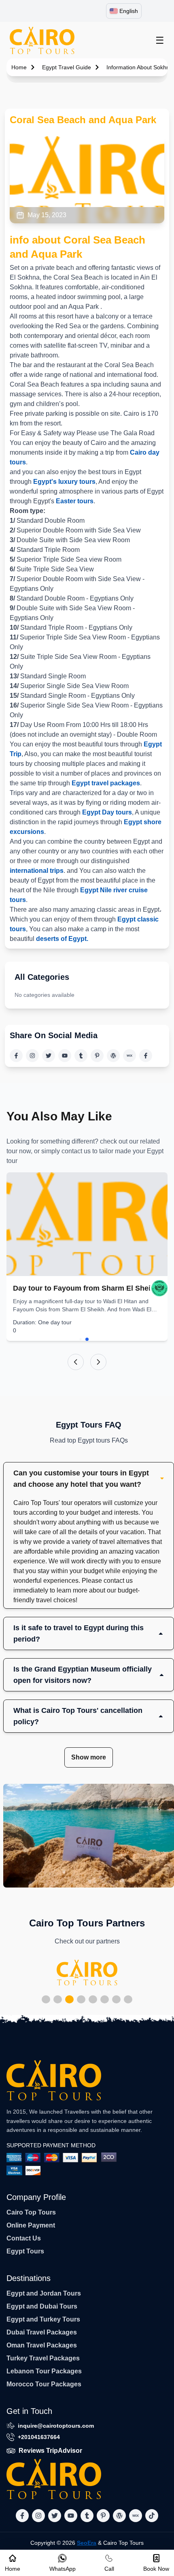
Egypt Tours (25, 2251)
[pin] (97, 1056)
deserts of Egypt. (62, 939)
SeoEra (87, 2543)
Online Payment (31, 2225)
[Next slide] (98, 1362)
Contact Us (24, 2238)
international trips (37, 871)
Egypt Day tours (107, 812)
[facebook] (16, 1056)
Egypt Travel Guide (67, 67)
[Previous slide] (76, 1362)
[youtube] (65, 1056)
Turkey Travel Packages (43, 2358)
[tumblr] (81, 1056)
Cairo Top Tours (31, 2212)
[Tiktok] (146, 1056)
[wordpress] (113, 1056)
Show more (89, 1757)
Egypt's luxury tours (64, 482)
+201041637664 (39, 2437)
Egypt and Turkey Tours (43, 2319)
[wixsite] (129, 1056)
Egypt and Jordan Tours (44, 2293)
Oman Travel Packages (42, 2345)
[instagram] (32, 1056)
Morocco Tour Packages (44, 2384)
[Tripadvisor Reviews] (159, 1288)
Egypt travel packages (106, 783)
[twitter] (49, 1056)
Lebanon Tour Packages (44, 2371)
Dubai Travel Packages (42, 2332)
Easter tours (74, 501)
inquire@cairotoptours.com (56, 2426)
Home (19, 67)
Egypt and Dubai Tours (42, 2306)
